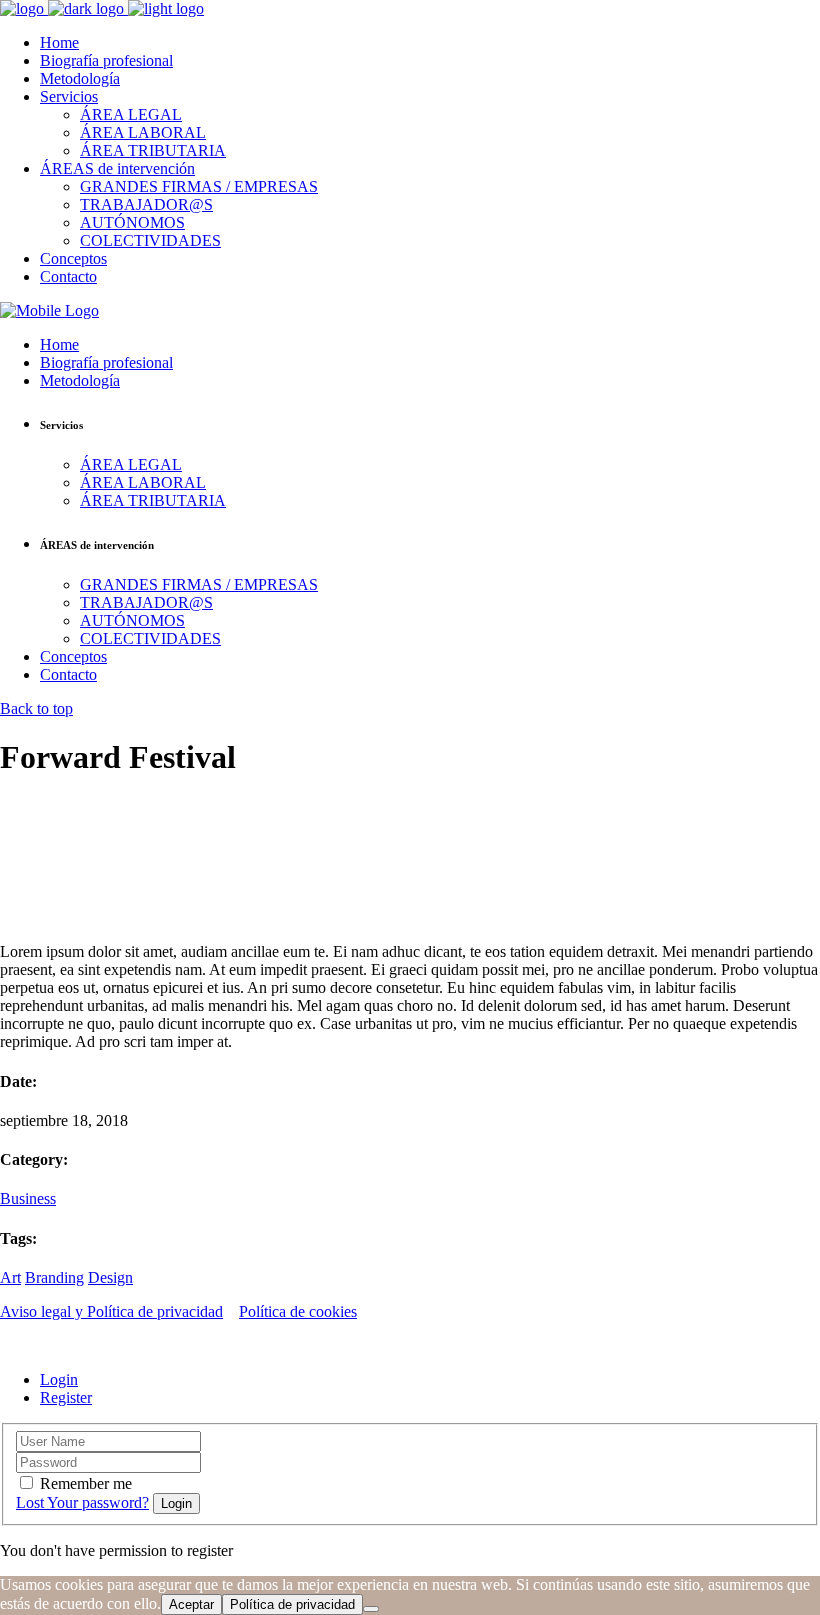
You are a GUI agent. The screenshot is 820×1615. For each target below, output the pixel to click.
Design (110, 1277)
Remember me (86, 1483)
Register (66, 1397)
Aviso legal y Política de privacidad (111, 1311)
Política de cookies (298, 1311)
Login (59, 1379)
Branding (54, 1277)
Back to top (36, 708)
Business (28, 1198)
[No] (371, 1609)
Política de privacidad (292, 1604)
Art (10, 1277)
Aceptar (191, 1604)
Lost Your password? (82, 1502)
